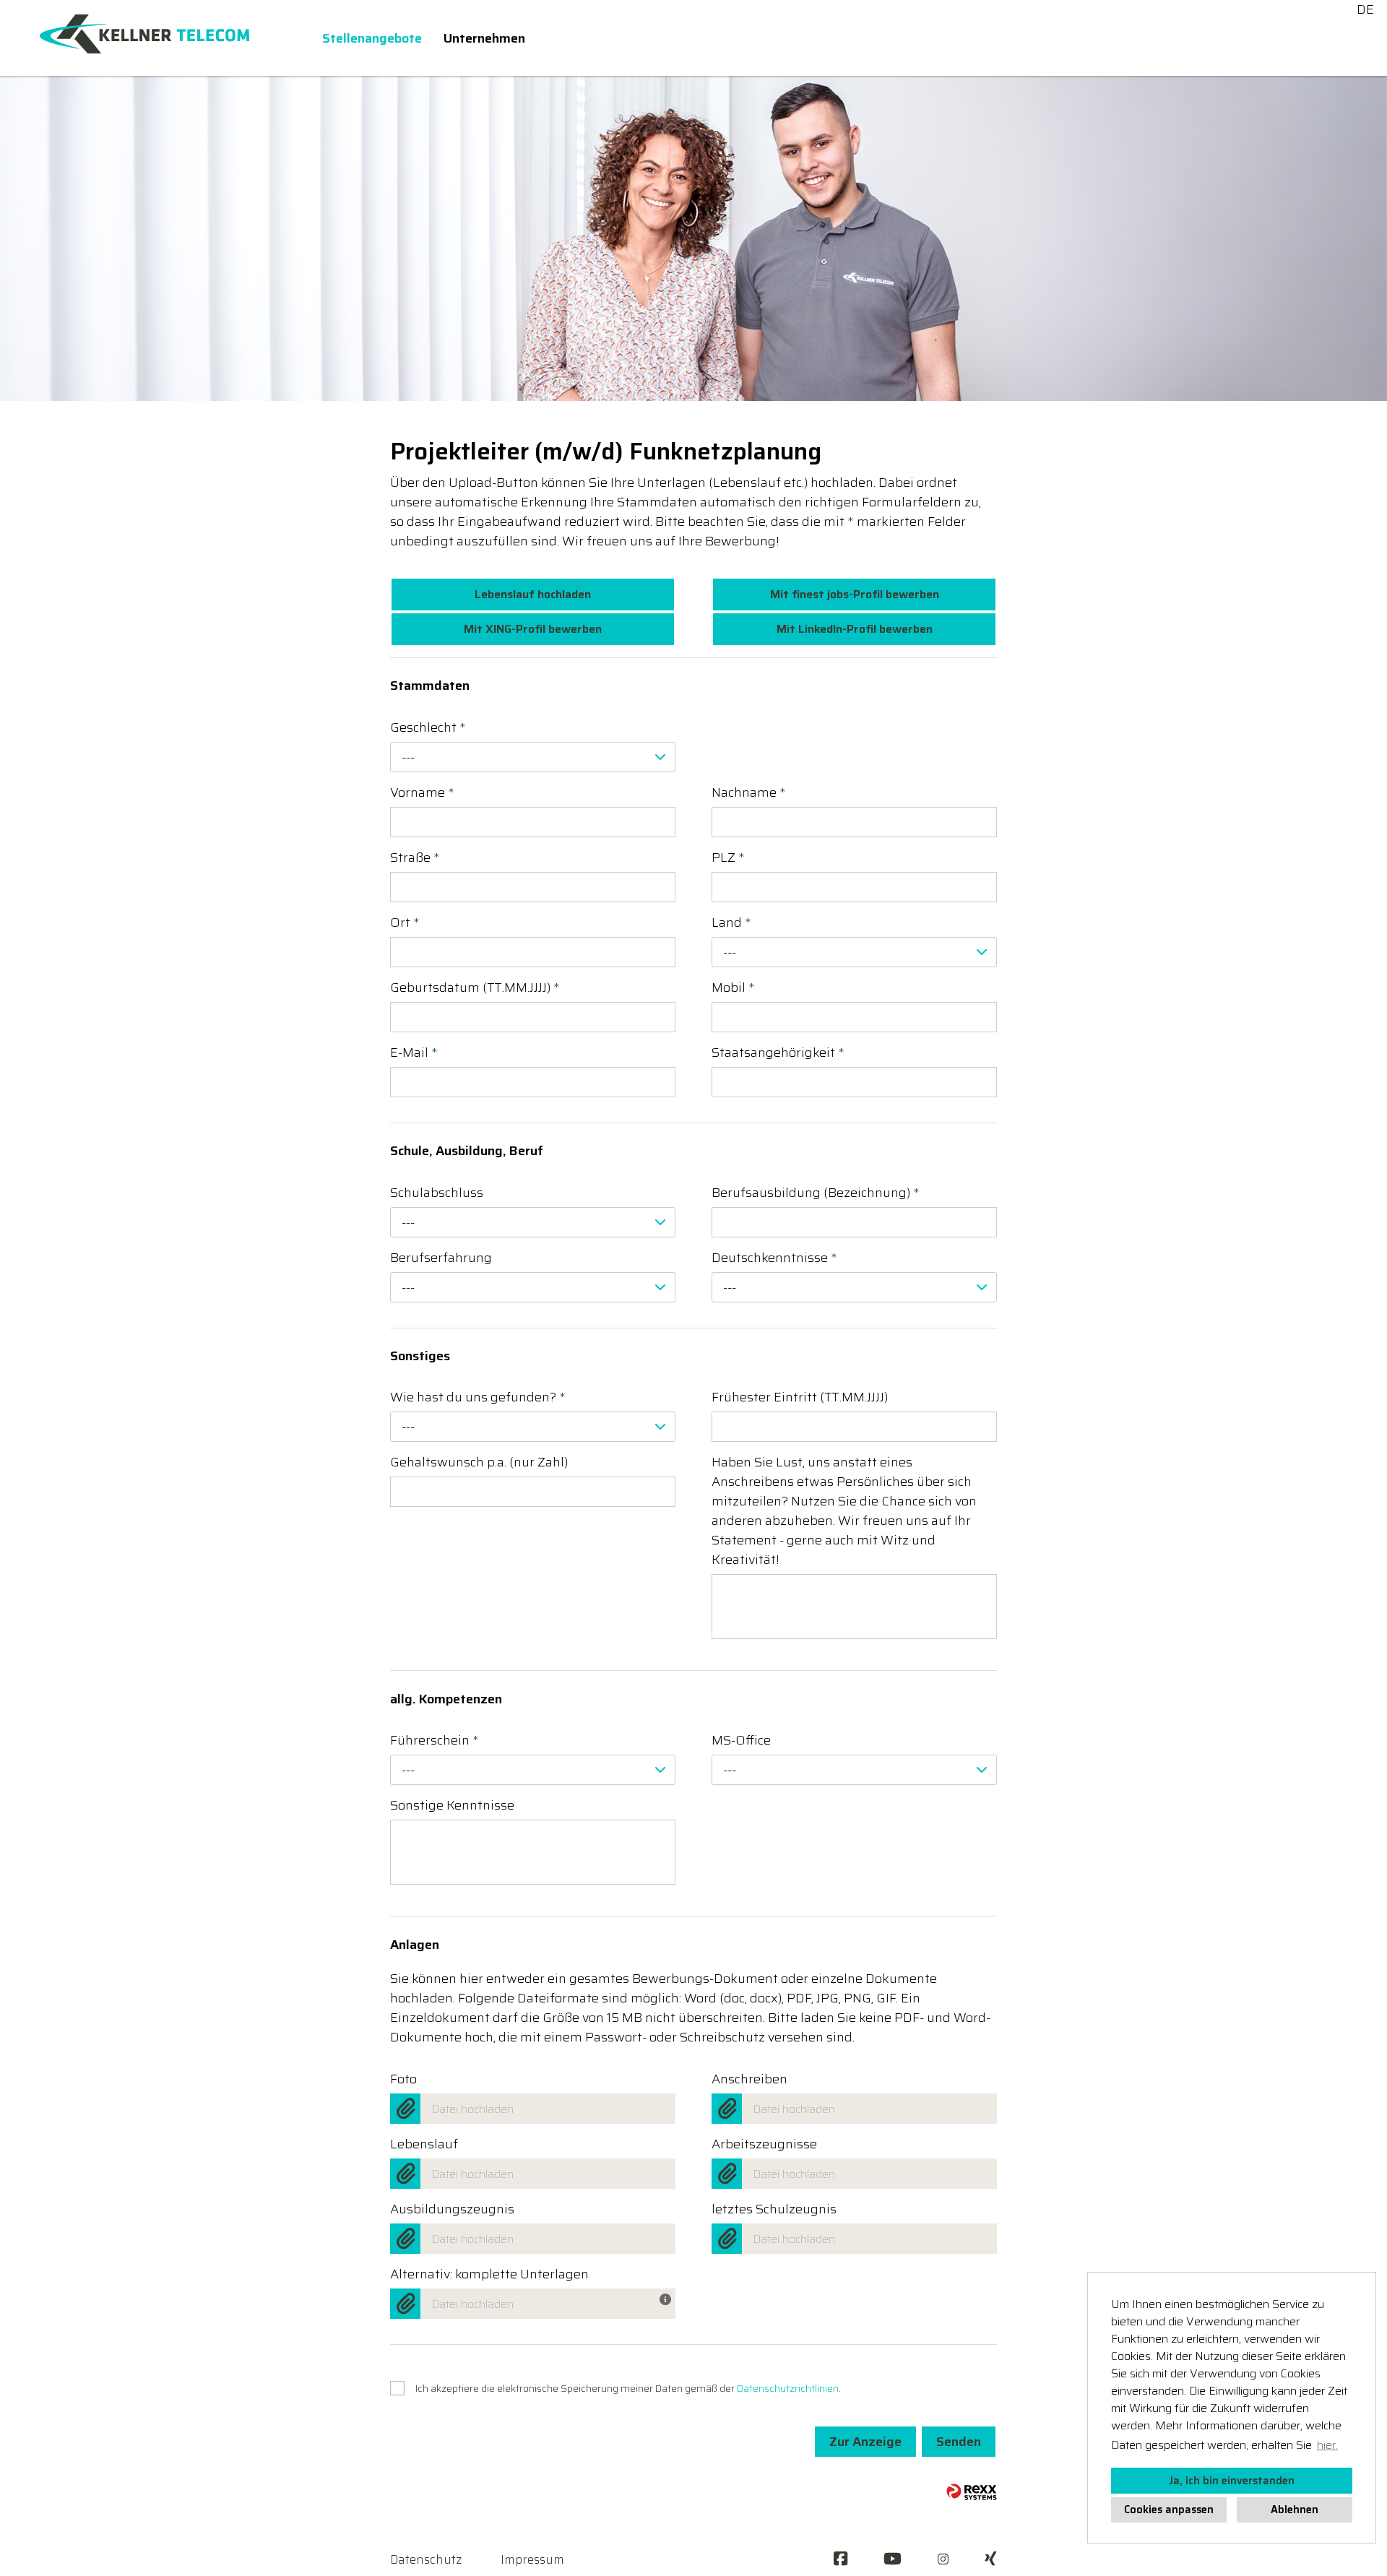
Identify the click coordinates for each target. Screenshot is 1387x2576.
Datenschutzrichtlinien (788, 2388)
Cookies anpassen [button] (1169, 2510)
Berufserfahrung (441, 1258)
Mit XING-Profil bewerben (533, 629)
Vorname (422, 793)
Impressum (532, 2559)
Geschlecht (428, 728)
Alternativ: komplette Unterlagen (489, 2274)
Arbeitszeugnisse (764, 2144)
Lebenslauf (424, 2144)
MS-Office (741, 1741)
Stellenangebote (372, 38)
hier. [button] (1327, 2445)
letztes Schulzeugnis (774, 2209)
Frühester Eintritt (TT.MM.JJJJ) (800, 1397)
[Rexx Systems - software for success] (972, 2492)
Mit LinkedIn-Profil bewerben (855, 629)
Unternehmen (484, 38)
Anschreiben (749, 2079)
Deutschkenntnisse (774, 1258)
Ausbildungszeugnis (452, 2209)
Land (731, 923)
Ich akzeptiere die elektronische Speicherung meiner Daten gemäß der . (628, 2388)
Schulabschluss (437, 1193)
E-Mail (414, 1053)
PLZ (728, 858)
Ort (405, 923)
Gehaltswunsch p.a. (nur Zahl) (479, 1462)
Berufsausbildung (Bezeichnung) (816, 1193)
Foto (403, 2079)
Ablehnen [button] (1295, 2510)
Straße (415, 858)
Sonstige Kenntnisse (452, 1806)
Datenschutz (426, 2559)
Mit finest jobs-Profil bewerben (855, 594)
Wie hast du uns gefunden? (478, 1397)
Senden (959, 2442)
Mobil (733, 988)
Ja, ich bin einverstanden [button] (1232, 2481)
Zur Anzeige (865, 2442)
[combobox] (533, 757)
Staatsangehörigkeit (778, 1053)
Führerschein (435, 1741)
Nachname (749, 793)
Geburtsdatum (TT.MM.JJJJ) (475, 988)
